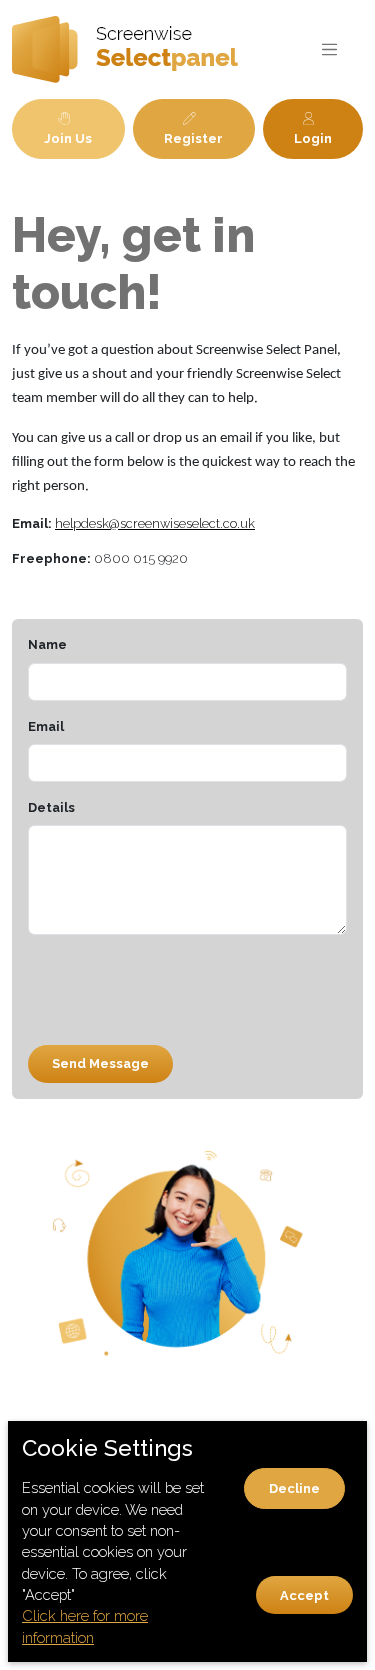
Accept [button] (304, 1595)
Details (51, 807)
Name (47, 644)
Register (193, 138)
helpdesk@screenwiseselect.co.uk (155, 523)
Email (46, 726)
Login (313, 138)
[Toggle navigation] (329, 50)
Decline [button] (294, 1488)
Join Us (68, 138)
